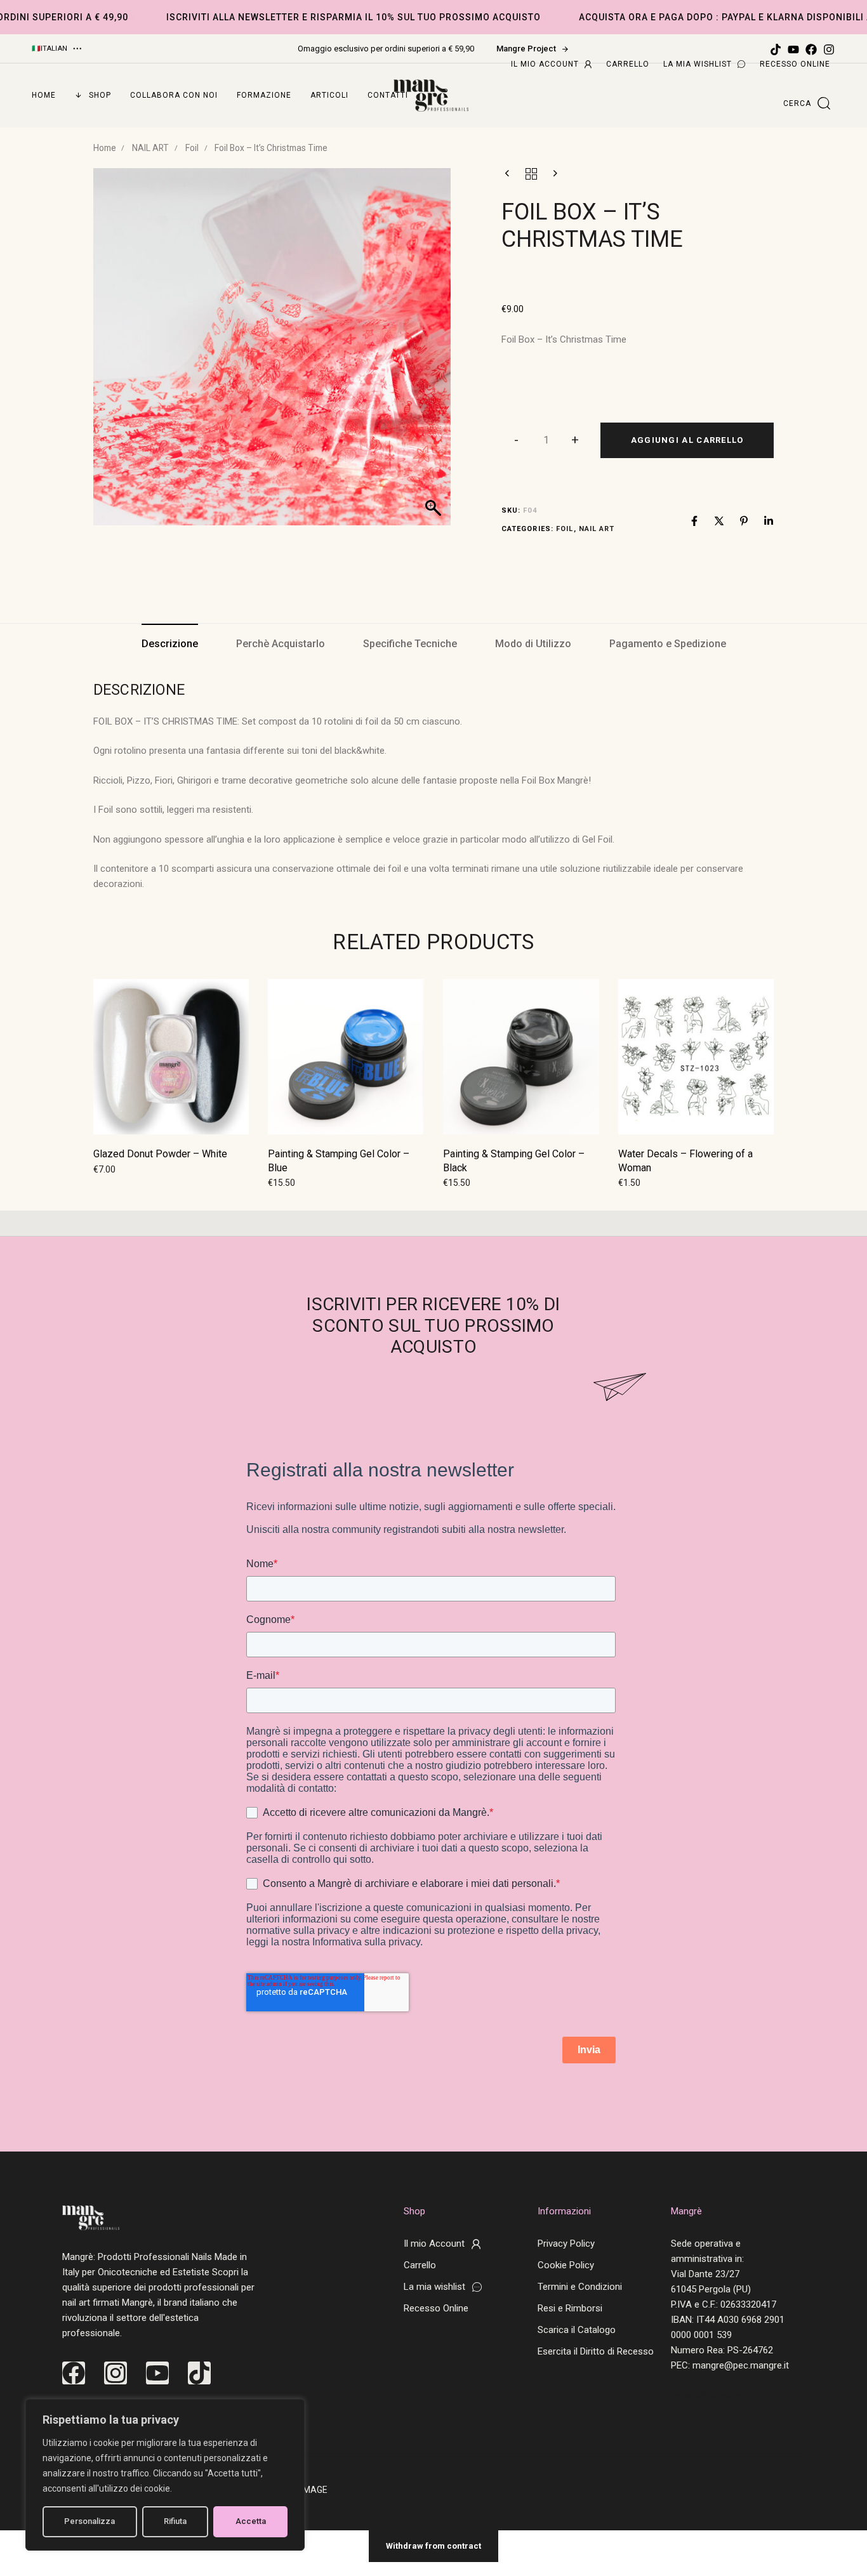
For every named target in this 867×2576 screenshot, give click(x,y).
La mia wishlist (698, 64)
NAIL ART (150, 148)
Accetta (251, 2521)
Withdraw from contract (433, 2546)
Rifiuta (175, 2521)
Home (105, 148)
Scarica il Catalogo (577, 2330)
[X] (719, 521)
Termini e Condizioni (580, 2287)
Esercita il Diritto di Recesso (596, 2351)
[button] (58, 49)
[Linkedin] (769, 521)
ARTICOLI (329, 95)
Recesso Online (795, 64)
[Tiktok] (199, 2373)
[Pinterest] (744, 521)
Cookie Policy (566, 2265)
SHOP (100, 95)
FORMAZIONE (264, 95)
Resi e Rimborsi (570, 2308)
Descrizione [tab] (170, 644)
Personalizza (89, 2521)
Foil (192, 148)
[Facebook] (694, 521)
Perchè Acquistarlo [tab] (281, 644)
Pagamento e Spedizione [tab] (668, 644)
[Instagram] (116, 2373)
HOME (44, 95)
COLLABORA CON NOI (174, 95)
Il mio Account (545, 64)
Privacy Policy (566, 2244)
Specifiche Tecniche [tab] (410, 644)
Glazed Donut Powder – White (160, 1154)
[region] (165, 2475)
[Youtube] (157, 2373)
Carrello (628, 64)
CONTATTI (388, 95)
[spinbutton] (546, 440)
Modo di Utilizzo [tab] (533, 644)
